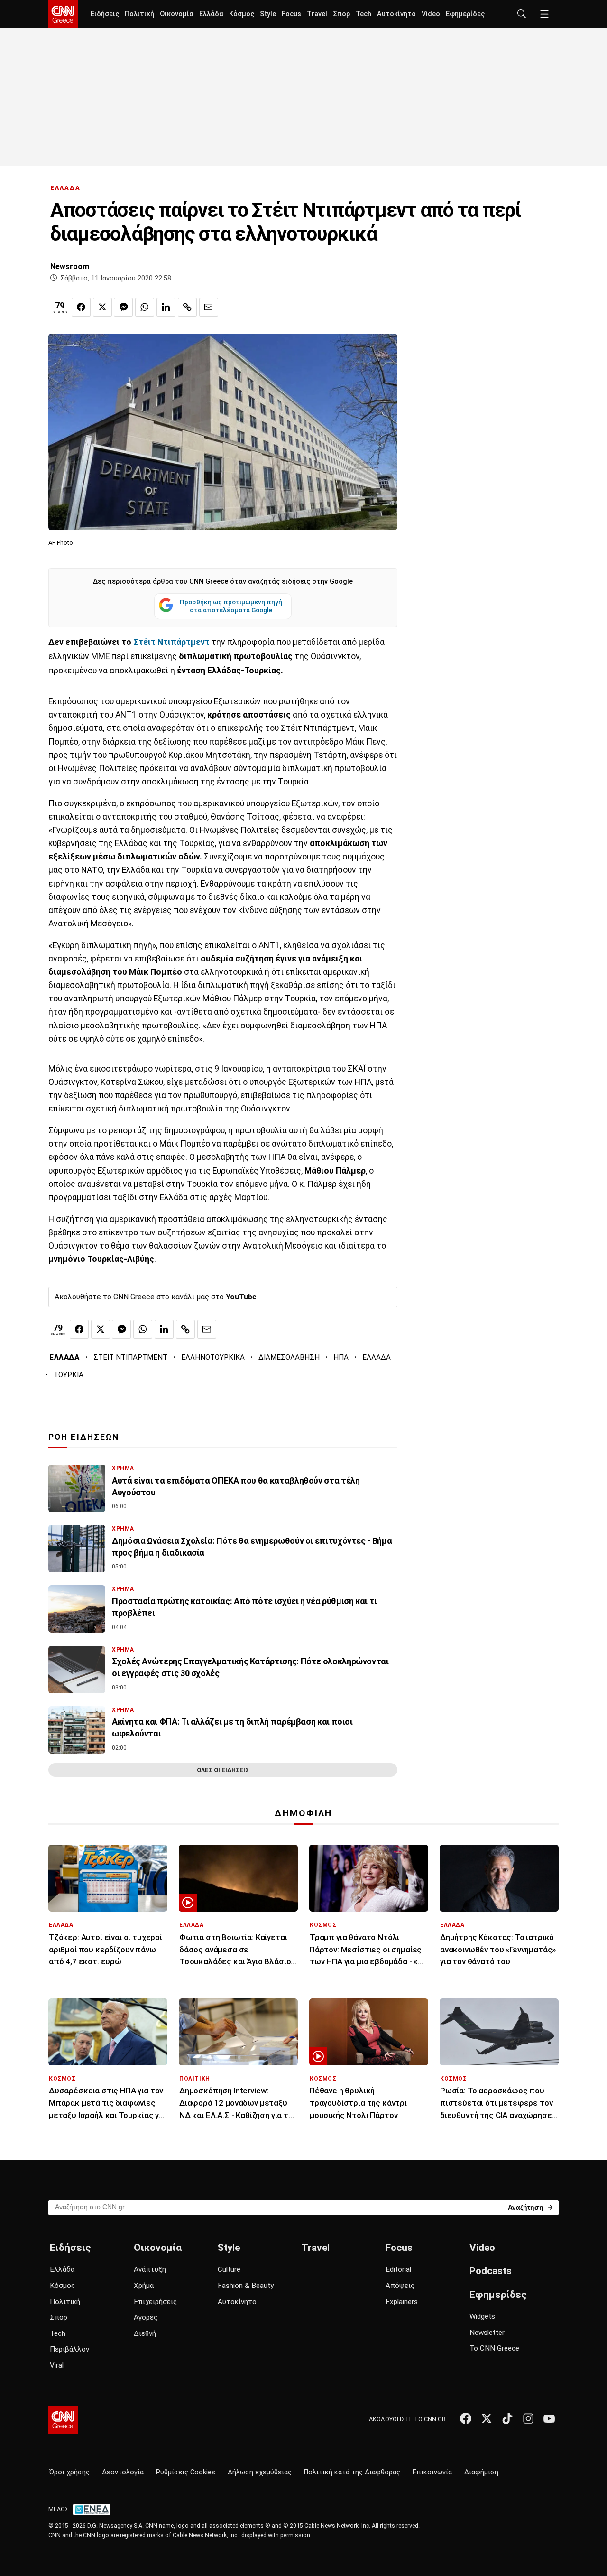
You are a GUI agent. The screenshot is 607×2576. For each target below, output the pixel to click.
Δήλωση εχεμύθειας (260, 2472)
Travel (317, 14)
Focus (291, 14)
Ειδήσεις (105, 14)
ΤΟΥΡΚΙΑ (69, 1375)
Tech (363, 14)
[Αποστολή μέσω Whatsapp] (145, 307)
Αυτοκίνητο (396, 14)
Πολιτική (139, 14)
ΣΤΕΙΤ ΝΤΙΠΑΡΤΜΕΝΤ (130, 1357)
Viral (57, 2365)
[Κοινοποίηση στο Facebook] (81, 307)
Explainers (402, 2302)
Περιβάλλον (69, 2349)
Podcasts (491, 2271)
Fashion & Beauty (246, 2286)
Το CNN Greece (494, 2348)
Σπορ (341, 14)
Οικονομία (177, 14)
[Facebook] (466, 2418)
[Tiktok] (507, 2418)
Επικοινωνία (432, 2472)
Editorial (398, 2269)
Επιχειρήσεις (155, 2302)
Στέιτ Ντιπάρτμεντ (171, 642)
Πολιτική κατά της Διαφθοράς (352, 2472)
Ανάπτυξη (150, 2269)
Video (431, 14)
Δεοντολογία (123, 2472)
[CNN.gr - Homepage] (63, 14)
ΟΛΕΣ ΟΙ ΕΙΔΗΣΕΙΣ (223, 1770)
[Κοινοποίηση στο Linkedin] (166, 307)
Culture (229, 2269)
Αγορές (146, 2317)
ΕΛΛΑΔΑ (65, 188)
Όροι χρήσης (69, 2472)
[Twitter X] (487, 2418)
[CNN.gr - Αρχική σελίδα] (63, 2420)
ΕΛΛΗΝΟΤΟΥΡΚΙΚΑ (213, 1357)
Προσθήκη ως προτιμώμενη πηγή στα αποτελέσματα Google (231, 606)
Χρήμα (144, 2286)
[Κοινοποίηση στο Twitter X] (102, 307)
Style (268, 14)
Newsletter (487, 2333)
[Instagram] (528, 2418)
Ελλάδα (211, 14)
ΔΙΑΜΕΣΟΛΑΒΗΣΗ (289, 1357)
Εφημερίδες (465, 14)
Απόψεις (400, 2286)
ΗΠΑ (341, 1357)
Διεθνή (145, 2333)
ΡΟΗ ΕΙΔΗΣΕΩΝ (84, 1437)
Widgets (482, 2316)
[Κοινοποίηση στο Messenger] (123, 307)
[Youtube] (549, 2418)
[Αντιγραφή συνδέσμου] (187, 307)
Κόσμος (242, 14)
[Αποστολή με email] (209, 307)
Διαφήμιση (481, 2472)
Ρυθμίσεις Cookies (186, 2472)
